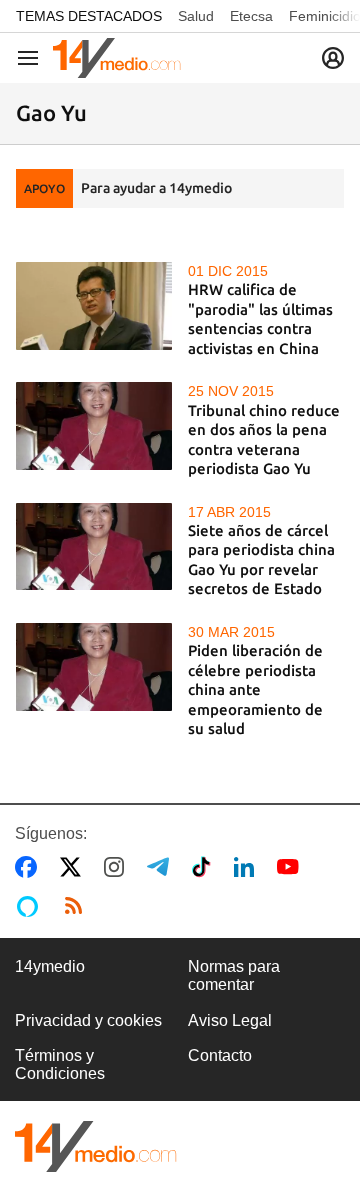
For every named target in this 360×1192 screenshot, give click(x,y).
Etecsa (251, 16)
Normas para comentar (234, 975)
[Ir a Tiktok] (205, 867)
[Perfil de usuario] (333, 58)
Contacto (220, 1055)
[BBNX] (96, 1146)
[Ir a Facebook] (30, 867)
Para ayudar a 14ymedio (156, 188)
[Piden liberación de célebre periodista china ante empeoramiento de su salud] (94, 667)
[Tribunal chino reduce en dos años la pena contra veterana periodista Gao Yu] (94, 426)
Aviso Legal (230, 1020)
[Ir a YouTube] (292, 867)
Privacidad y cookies (88, 1020)
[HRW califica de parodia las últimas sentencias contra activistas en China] (94, 306)
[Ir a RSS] (78, 906)
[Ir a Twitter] (74, 867)
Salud (196, 16)
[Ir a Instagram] (118, 867)
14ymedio (50, 966)
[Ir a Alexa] (31, 906)
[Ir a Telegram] (162, 867)
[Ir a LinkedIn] (248, 867)
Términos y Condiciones (60, 1064)
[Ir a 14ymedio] (117, 58)
